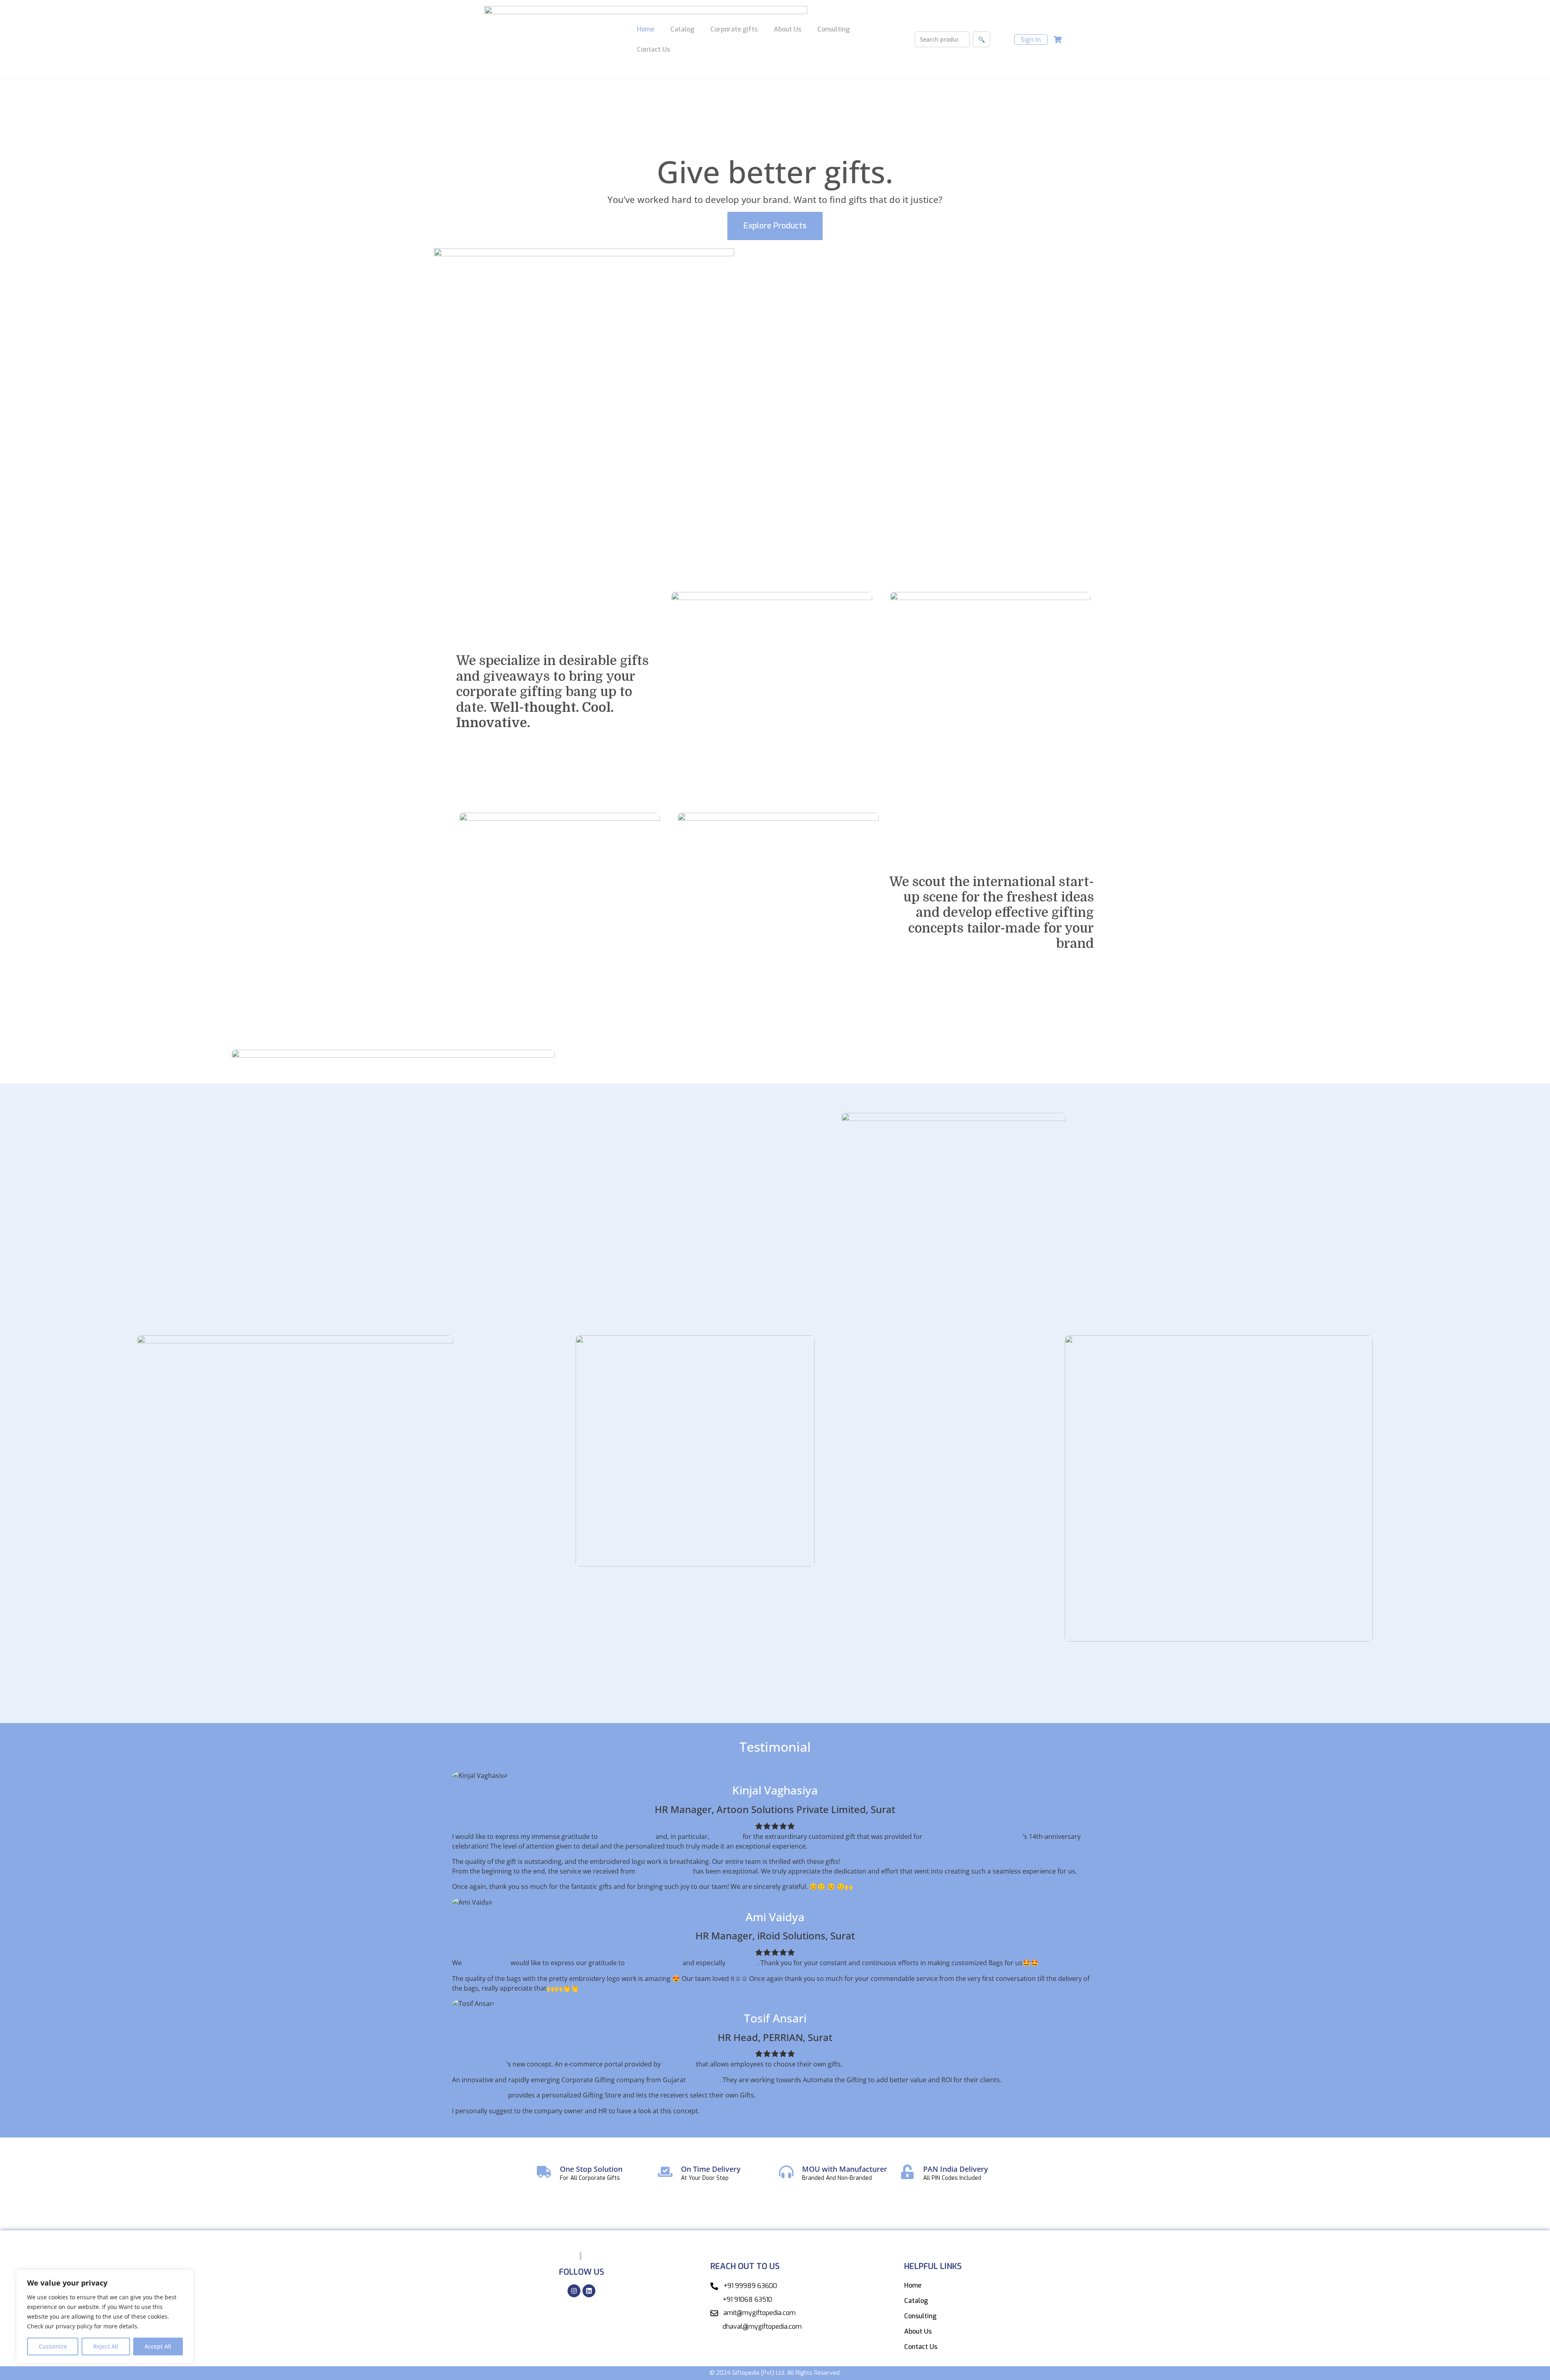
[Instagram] (574, 2291)
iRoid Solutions (486, 1963)
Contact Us (654, 49)
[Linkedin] (589, 2291)
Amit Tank (726, 1836)
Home (646, 29)
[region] (105, 2317)
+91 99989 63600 (750, 2286)
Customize (53, 2346)
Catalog (682, 29)
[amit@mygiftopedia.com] (714, 2313)
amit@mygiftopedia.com (759, 2313)
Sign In (1031, 40)
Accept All (158, 2346)
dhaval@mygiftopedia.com (762, 2327)
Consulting (834, 29)
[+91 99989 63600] (714, 2286)
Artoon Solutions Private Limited (973, 1836)
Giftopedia (678, 2064)
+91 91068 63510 (747, 2299)
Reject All (106, 2346)
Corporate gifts (734, 29)
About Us (788, 29)
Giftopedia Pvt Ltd (627, 1836)
